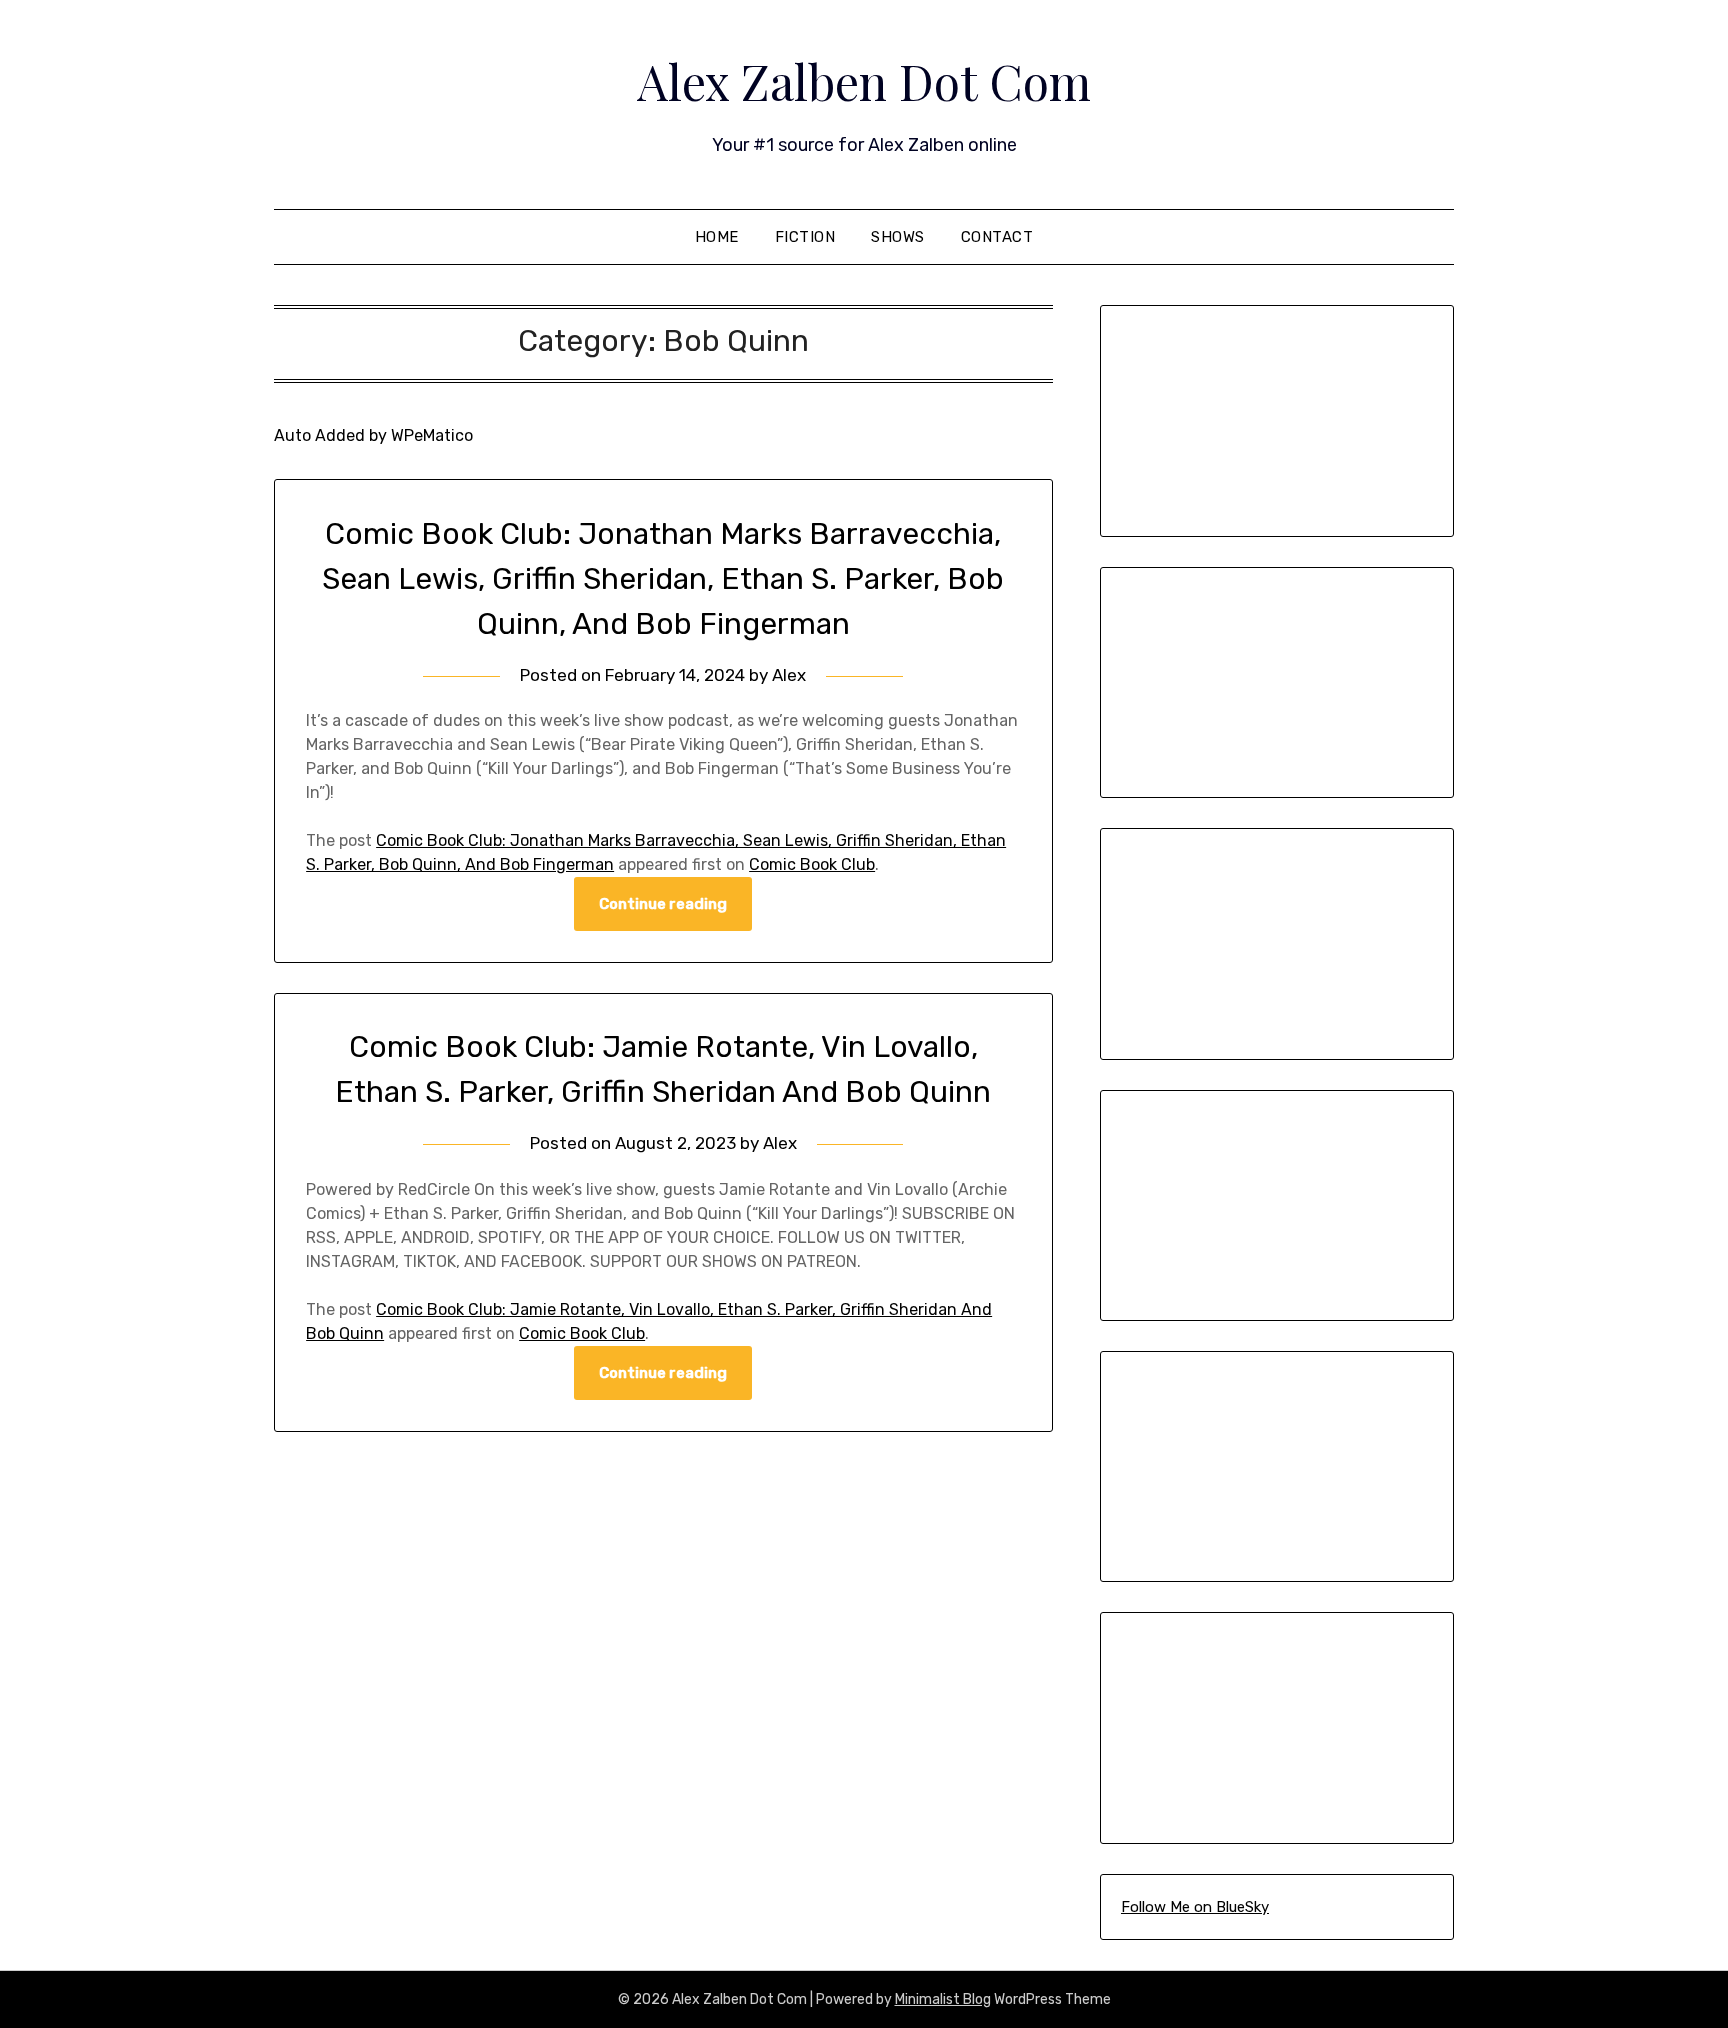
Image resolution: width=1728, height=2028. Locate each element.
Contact (997, 237)
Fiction (805, 237)
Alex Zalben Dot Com (864, 81)
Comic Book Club (812, 864)
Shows (898, 237)
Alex (789, 675)
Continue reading (663, 904)
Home (717, 237)
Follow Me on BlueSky (1195, 1907)
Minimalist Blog (943, 1999)
